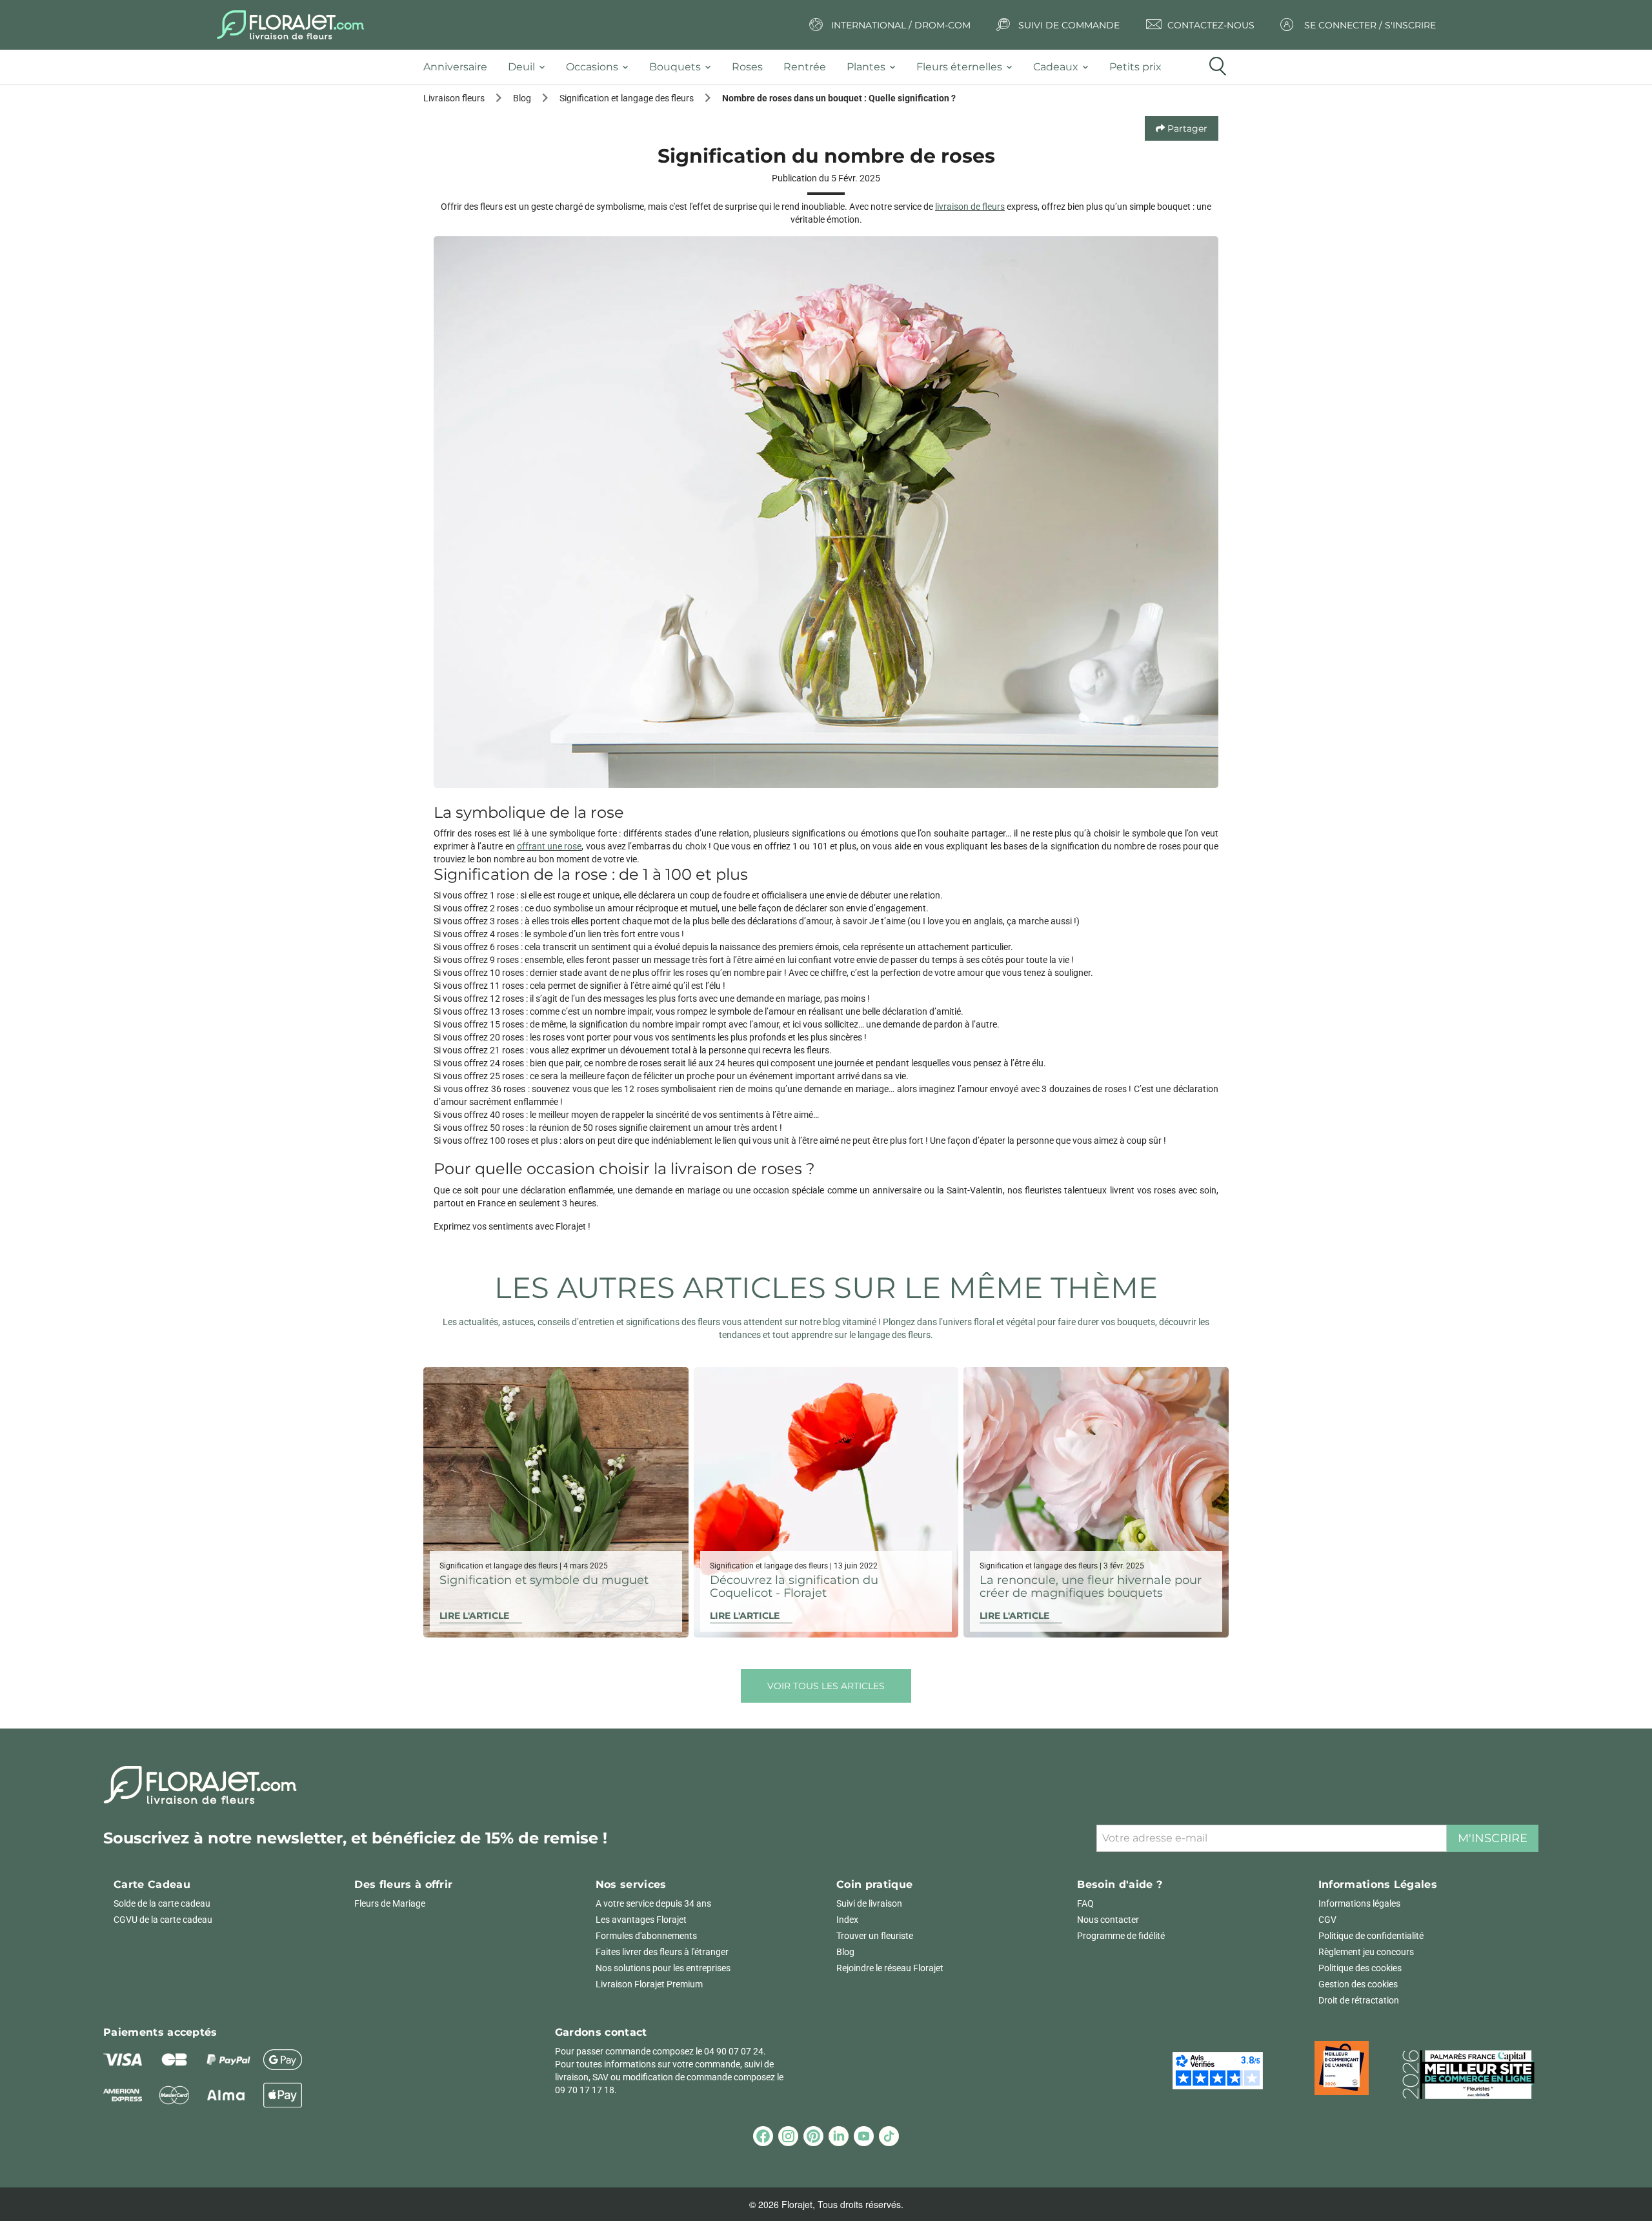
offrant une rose (549, 846)
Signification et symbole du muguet (544, 1580)
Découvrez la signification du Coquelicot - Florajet (794, 1587)
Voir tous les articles (826, 1686)
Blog (845, 1952)
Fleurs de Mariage (390, 1903)
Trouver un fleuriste (875, 1936)
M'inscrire (1493, 1838)
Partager (1186, 128)
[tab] (460, 67)
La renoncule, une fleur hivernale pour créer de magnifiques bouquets (1091, 1587)
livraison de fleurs (970, 207)
